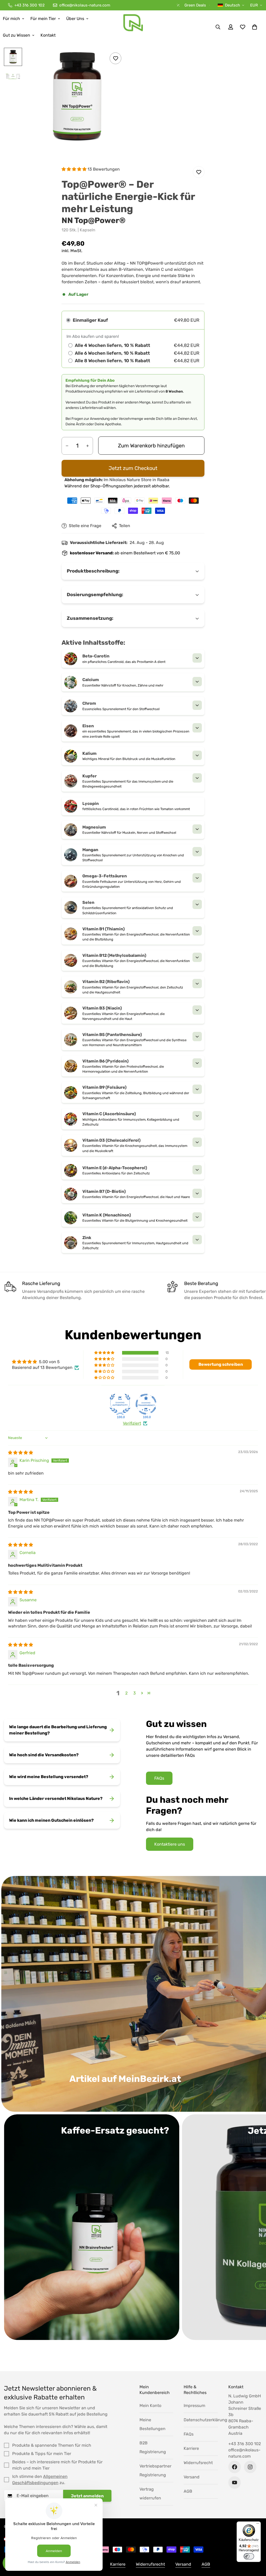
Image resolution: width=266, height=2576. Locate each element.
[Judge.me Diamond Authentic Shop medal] (120, 1404)
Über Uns (75, 19)
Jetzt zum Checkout (133, 468)
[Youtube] (235, 2483)
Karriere (191, 2448)
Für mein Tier (43, 19)
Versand (192, 2477)
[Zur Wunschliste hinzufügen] (115, 58)
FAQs (159, 1778)
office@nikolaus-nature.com (244, 2453)
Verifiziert (132, 1423)
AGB (188, 2491)
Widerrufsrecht (198, 2463)
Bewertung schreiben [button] (221, 1364)
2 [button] (126, 1693)
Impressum (194, 2406)
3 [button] (135, 1693)
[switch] (249, 2556)
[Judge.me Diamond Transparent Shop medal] (146, 1404)
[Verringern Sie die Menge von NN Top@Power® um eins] (67, 446)
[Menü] (258, 2525)
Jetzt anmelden (87, 2496)
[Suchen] (218, 27)
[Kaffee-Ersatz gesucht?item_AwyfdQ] (92, 2227)
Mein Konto (150, 2406)
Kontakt (48, 35)
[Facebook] (235, 2467)
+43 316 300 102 (245, 2444)
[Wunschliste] (243, 27)
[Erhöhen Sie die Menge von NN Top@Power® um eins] (88, 446)
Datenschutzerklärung (205, 2420)
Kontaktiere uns (170, 1844)
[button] (255, 27)
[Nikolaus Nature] (133, 27)
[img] (21, 1453)
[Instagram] (250, 2467)
